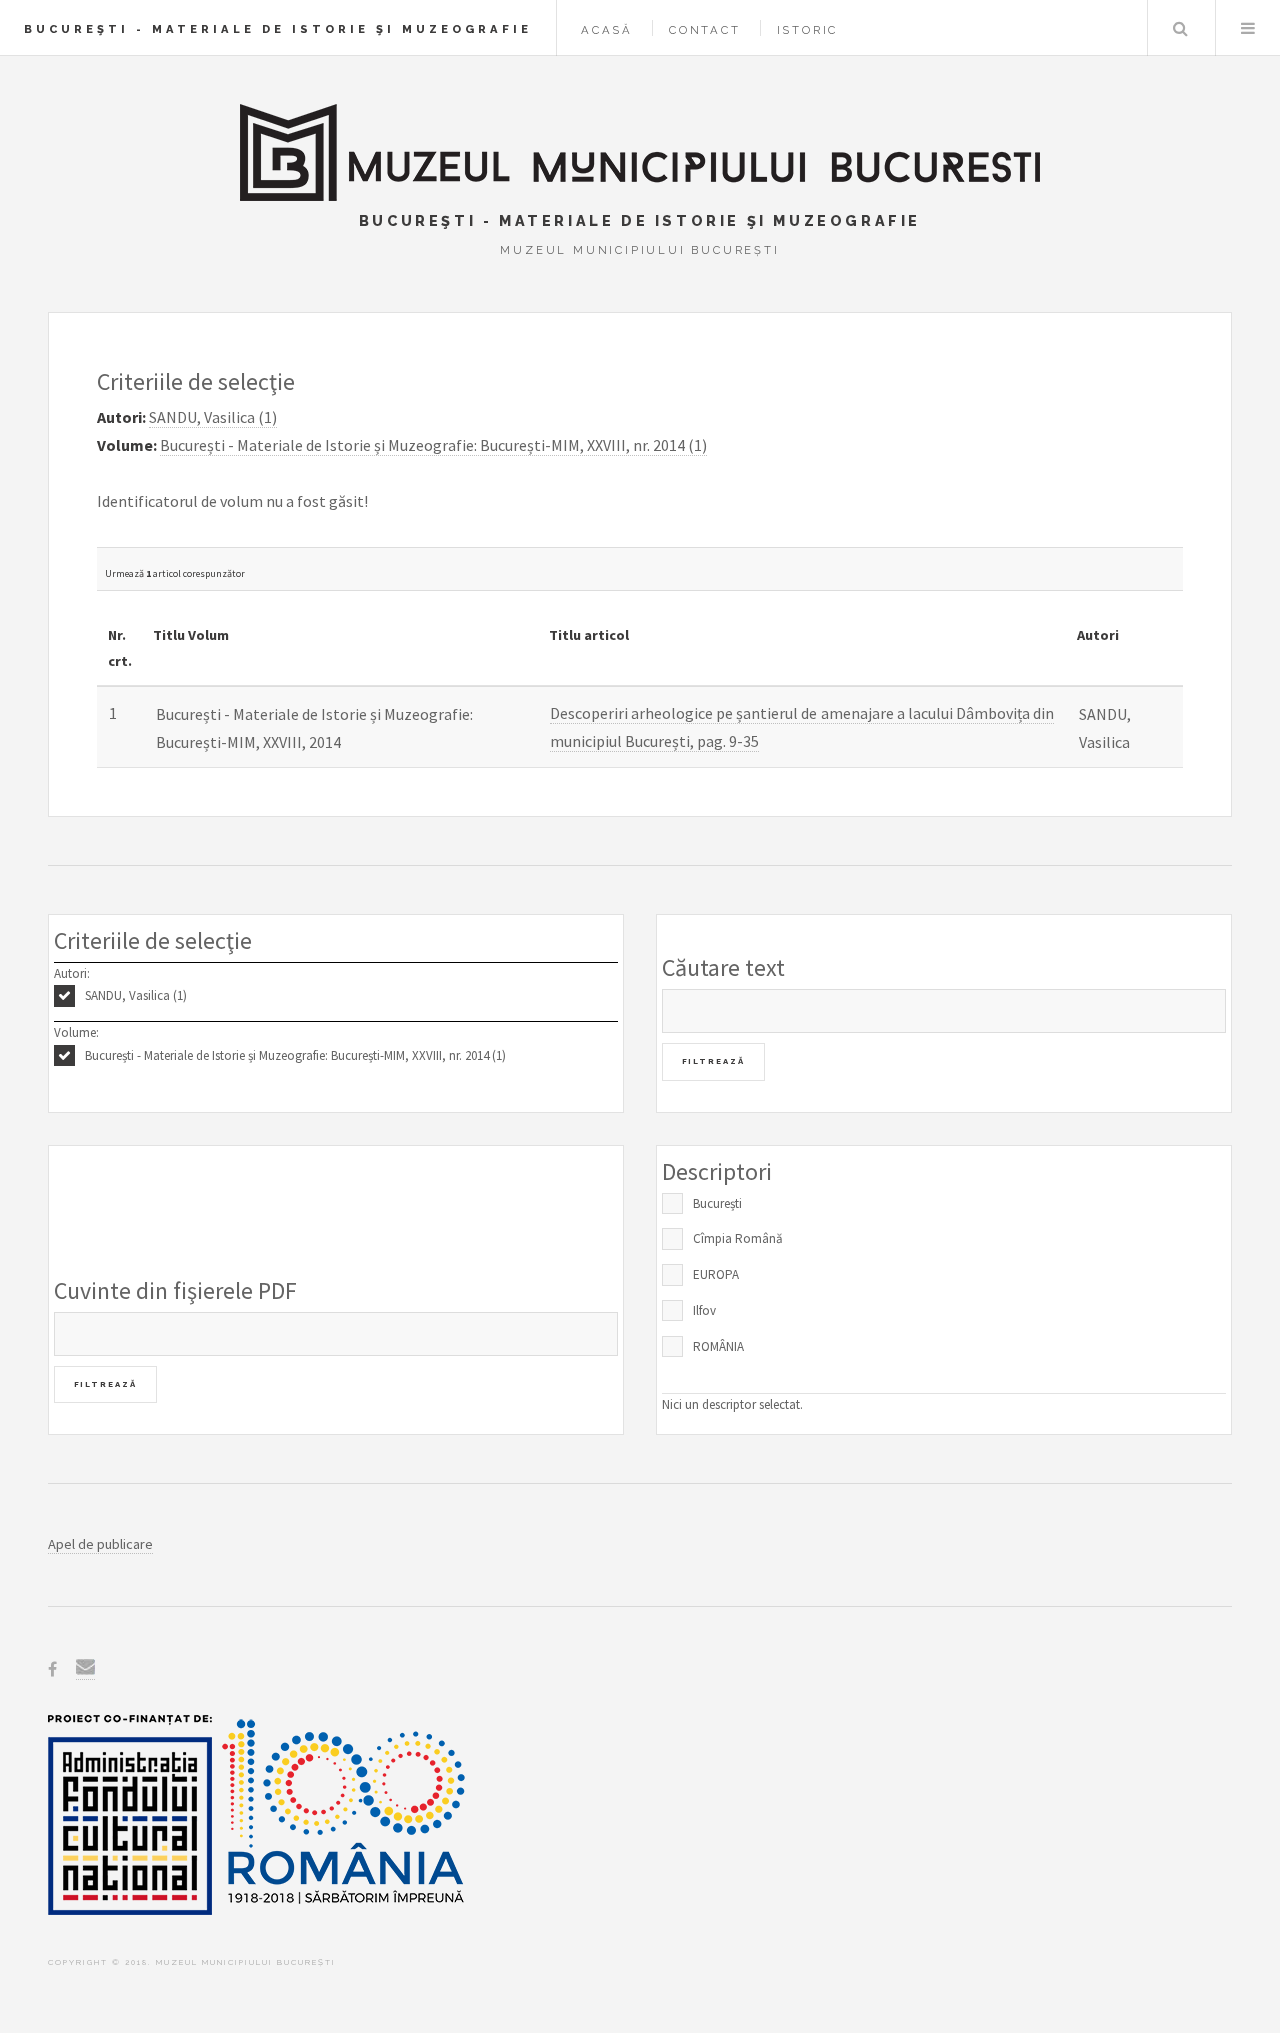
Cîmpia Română (738, 1238)
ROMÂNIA (718, 1346)
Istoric (808, 30)
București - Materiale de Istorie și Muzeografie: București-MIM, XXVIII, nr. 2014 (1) (295, 1055)
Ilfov (704, 1310)
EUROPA (716, 1274)
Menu (1248, 28)
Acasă (607, 30)
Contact (705, 30)
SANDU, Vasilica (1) (136, 995)
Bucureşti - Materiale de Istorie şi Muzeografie (278, 29)
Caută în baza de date (1180, 28)
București (717, 1203)
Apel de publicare (100, 1544)
